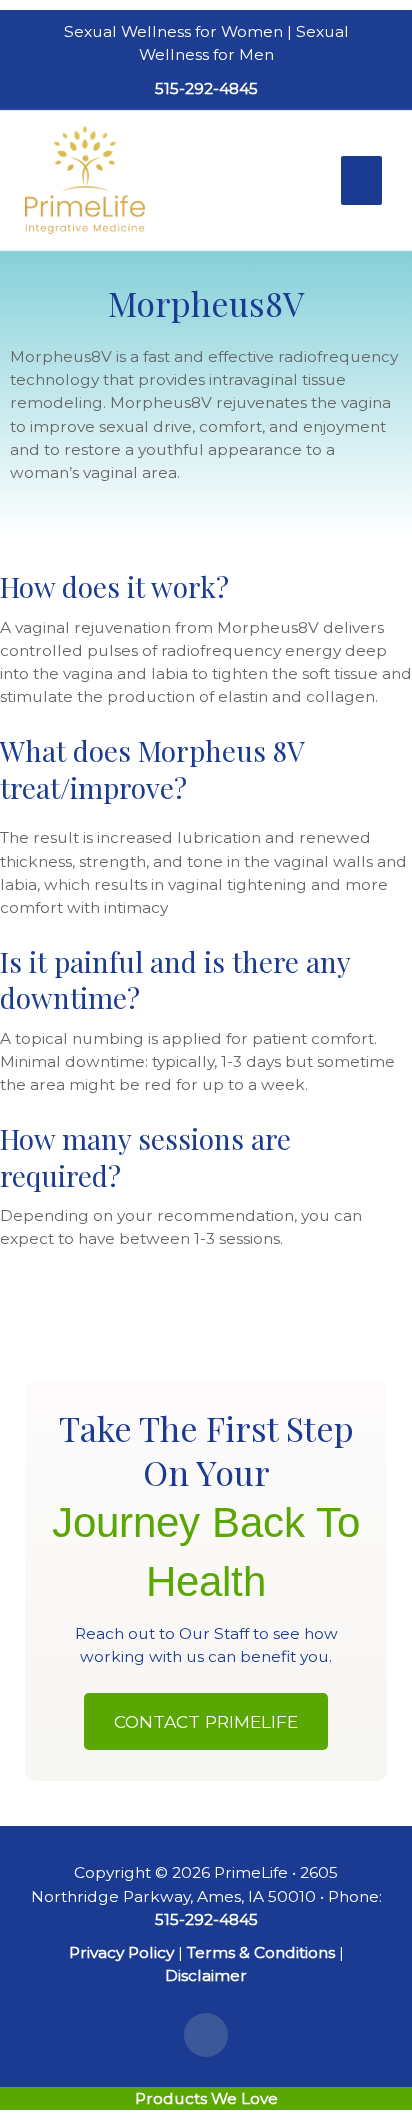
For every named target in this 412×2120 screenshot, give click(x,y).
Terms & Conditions (261, 1952)
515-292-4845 (206, 88)
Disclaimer (206, 1975)
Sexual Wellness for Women (173, 31)
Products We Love (206, 2098)
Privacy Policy (121, 1952)
